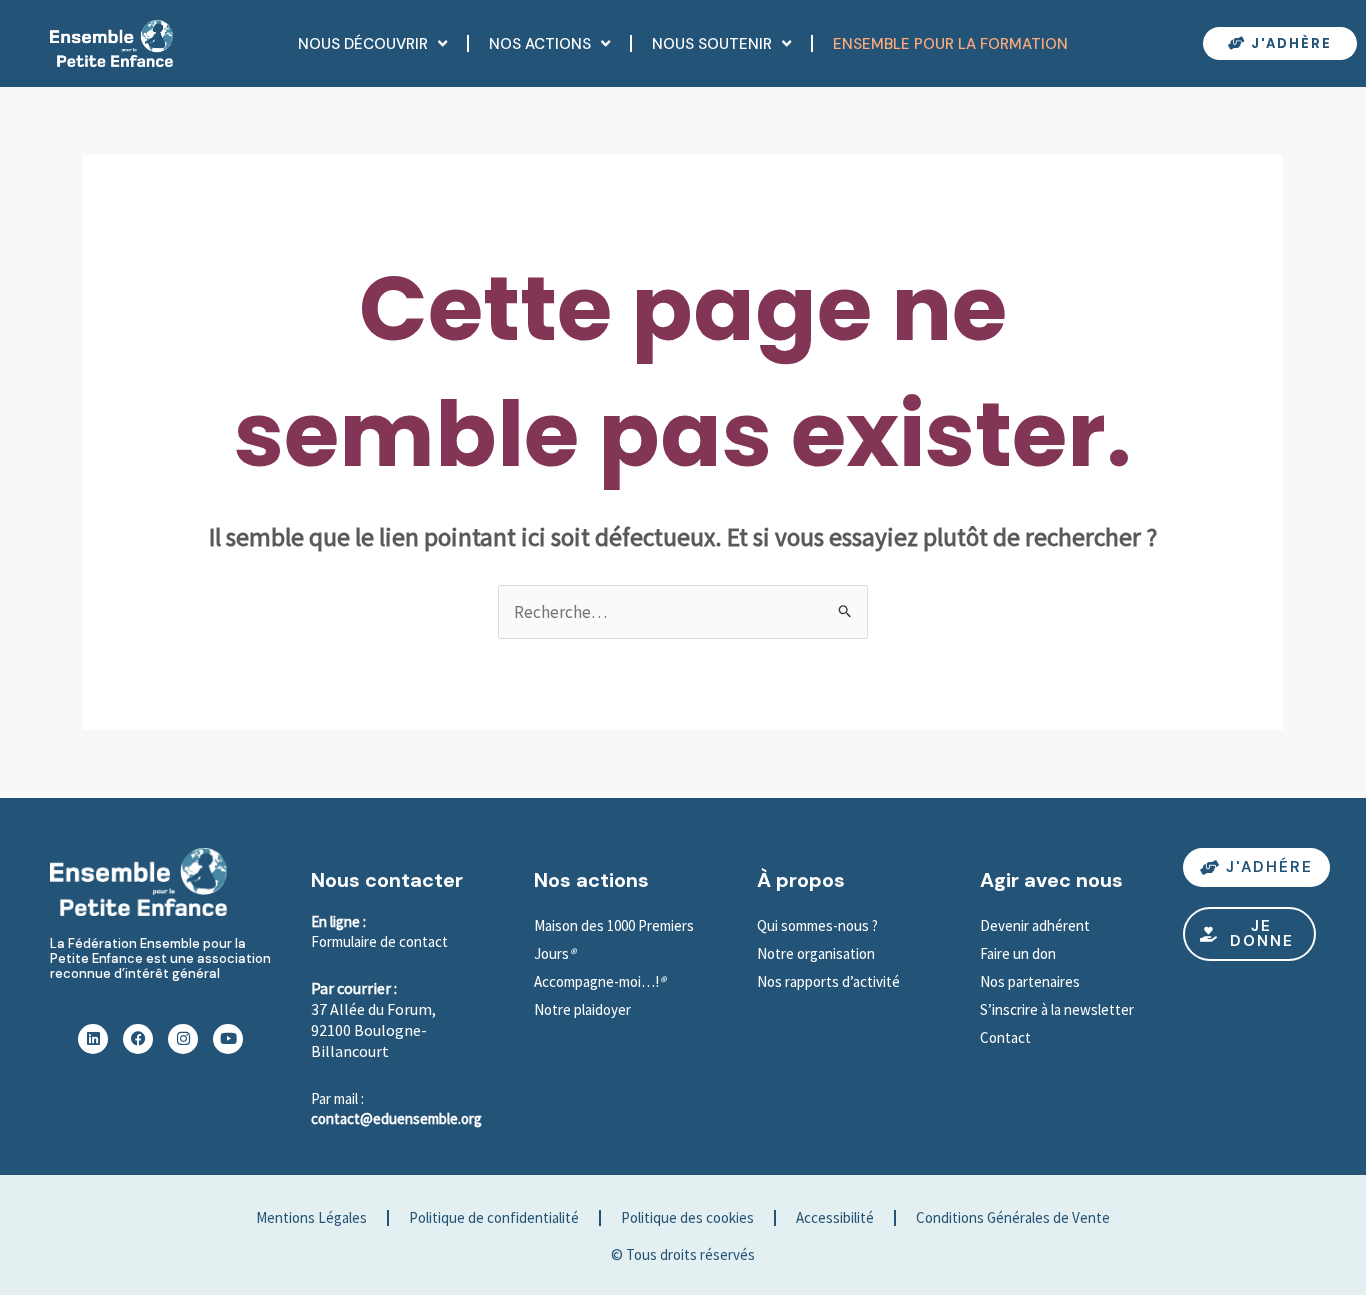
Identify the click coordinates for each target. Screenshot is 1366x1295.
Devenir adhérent (1035, 925)
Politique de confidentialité (494, 1217)
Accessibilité (835, 1217)
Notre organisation (816, 953)
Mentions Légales (311, 1217)
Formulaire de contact (379, 941)
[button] (1249, 934)
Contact (1005, 1037)
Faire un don (1018, 953)
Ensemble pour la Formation (950, 44)
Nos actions (540, 44)
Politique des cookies (687, 1217)
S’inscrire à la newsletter (1058, 1009)
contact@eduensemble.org (396, 1118)
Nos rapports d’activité (828, 981)
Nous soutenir (712, 44)
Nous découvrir (363, 44)
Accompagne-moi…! (596, 981)
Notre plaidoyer (582, 1009)
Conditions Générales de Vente (1013, 1217)
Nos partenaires (1030, 981)
